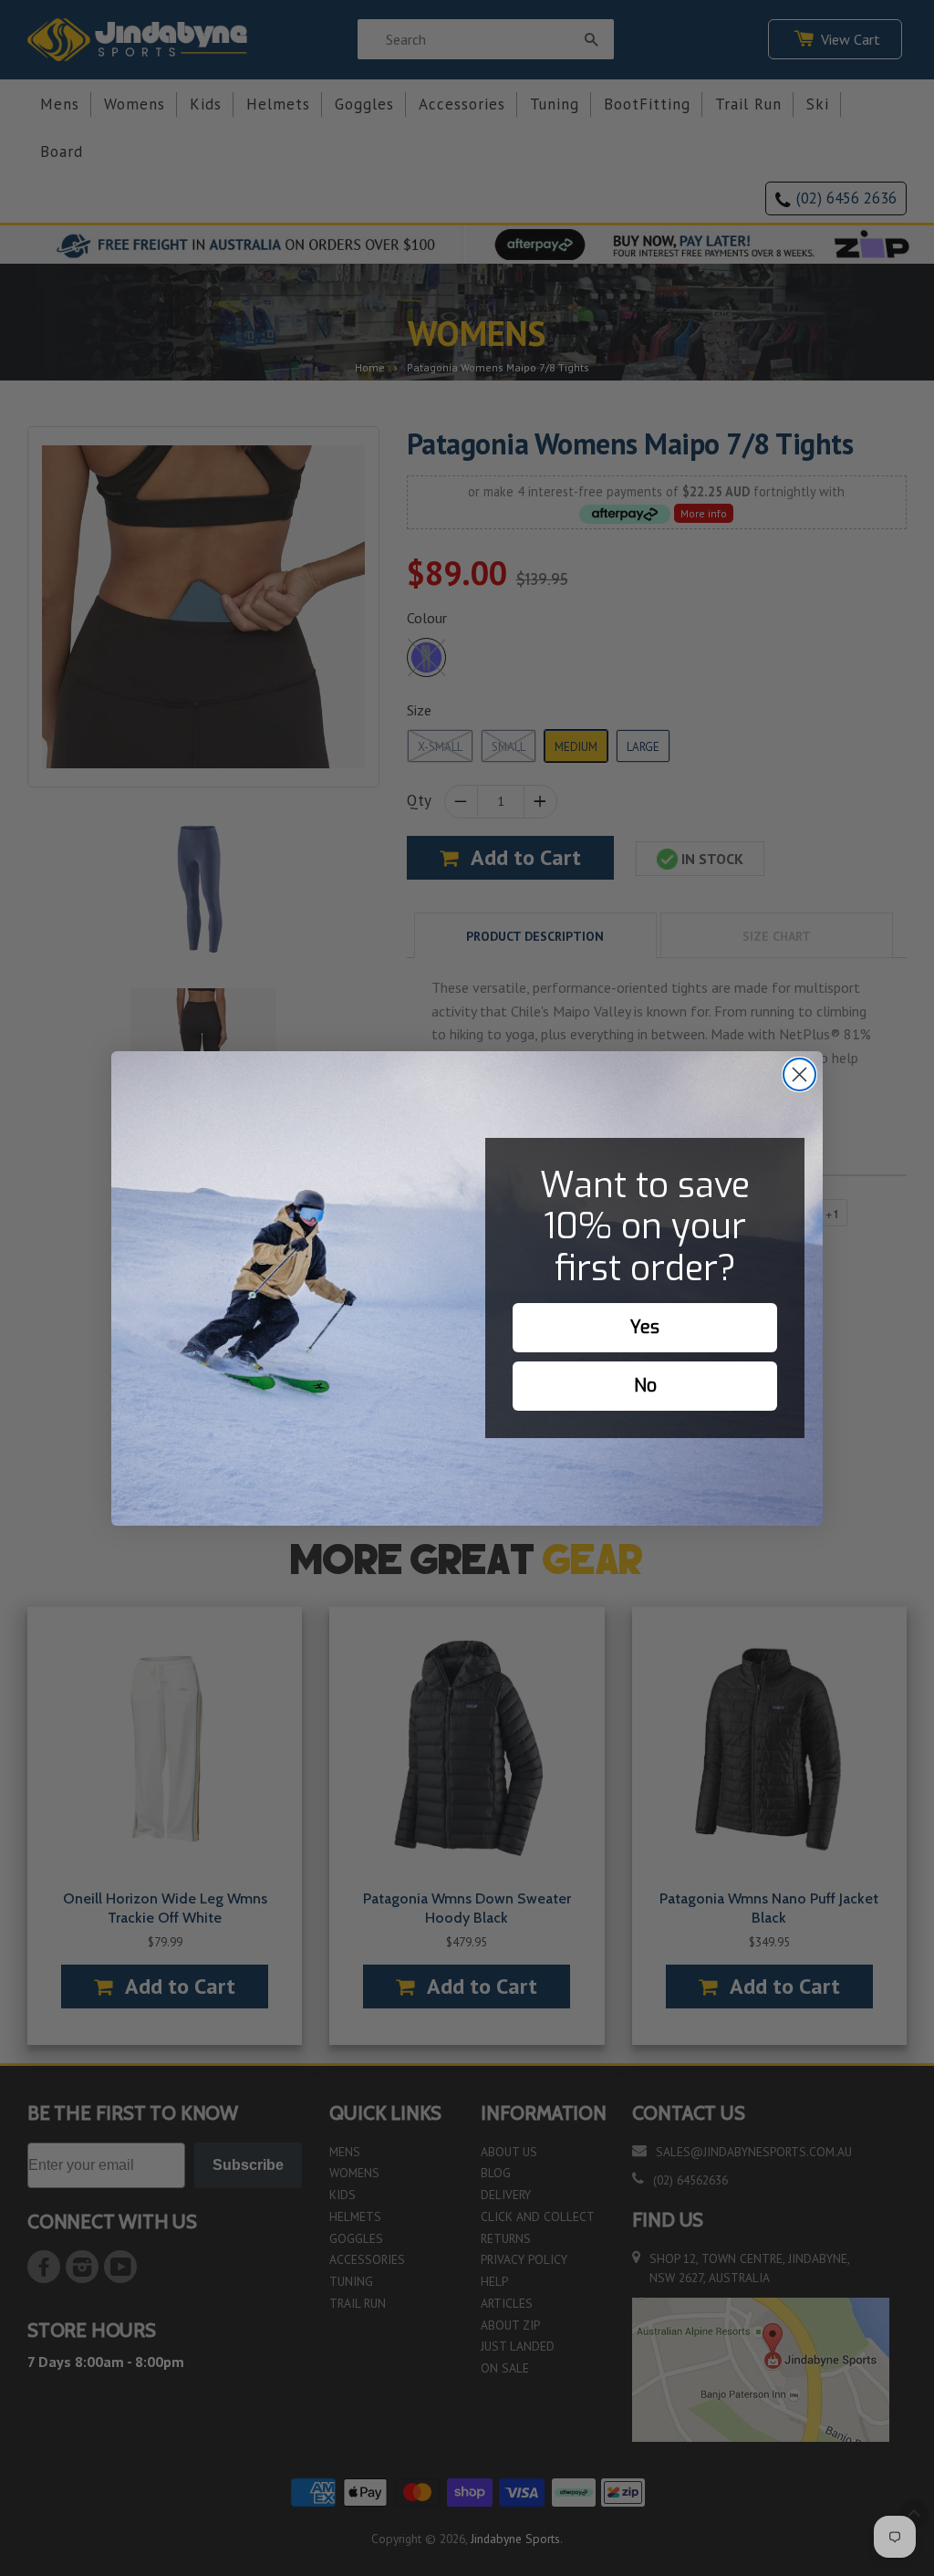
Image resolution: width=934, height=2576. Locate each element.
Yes (645, 1327)
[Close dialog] (799, 1074)
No (645, 1386)
